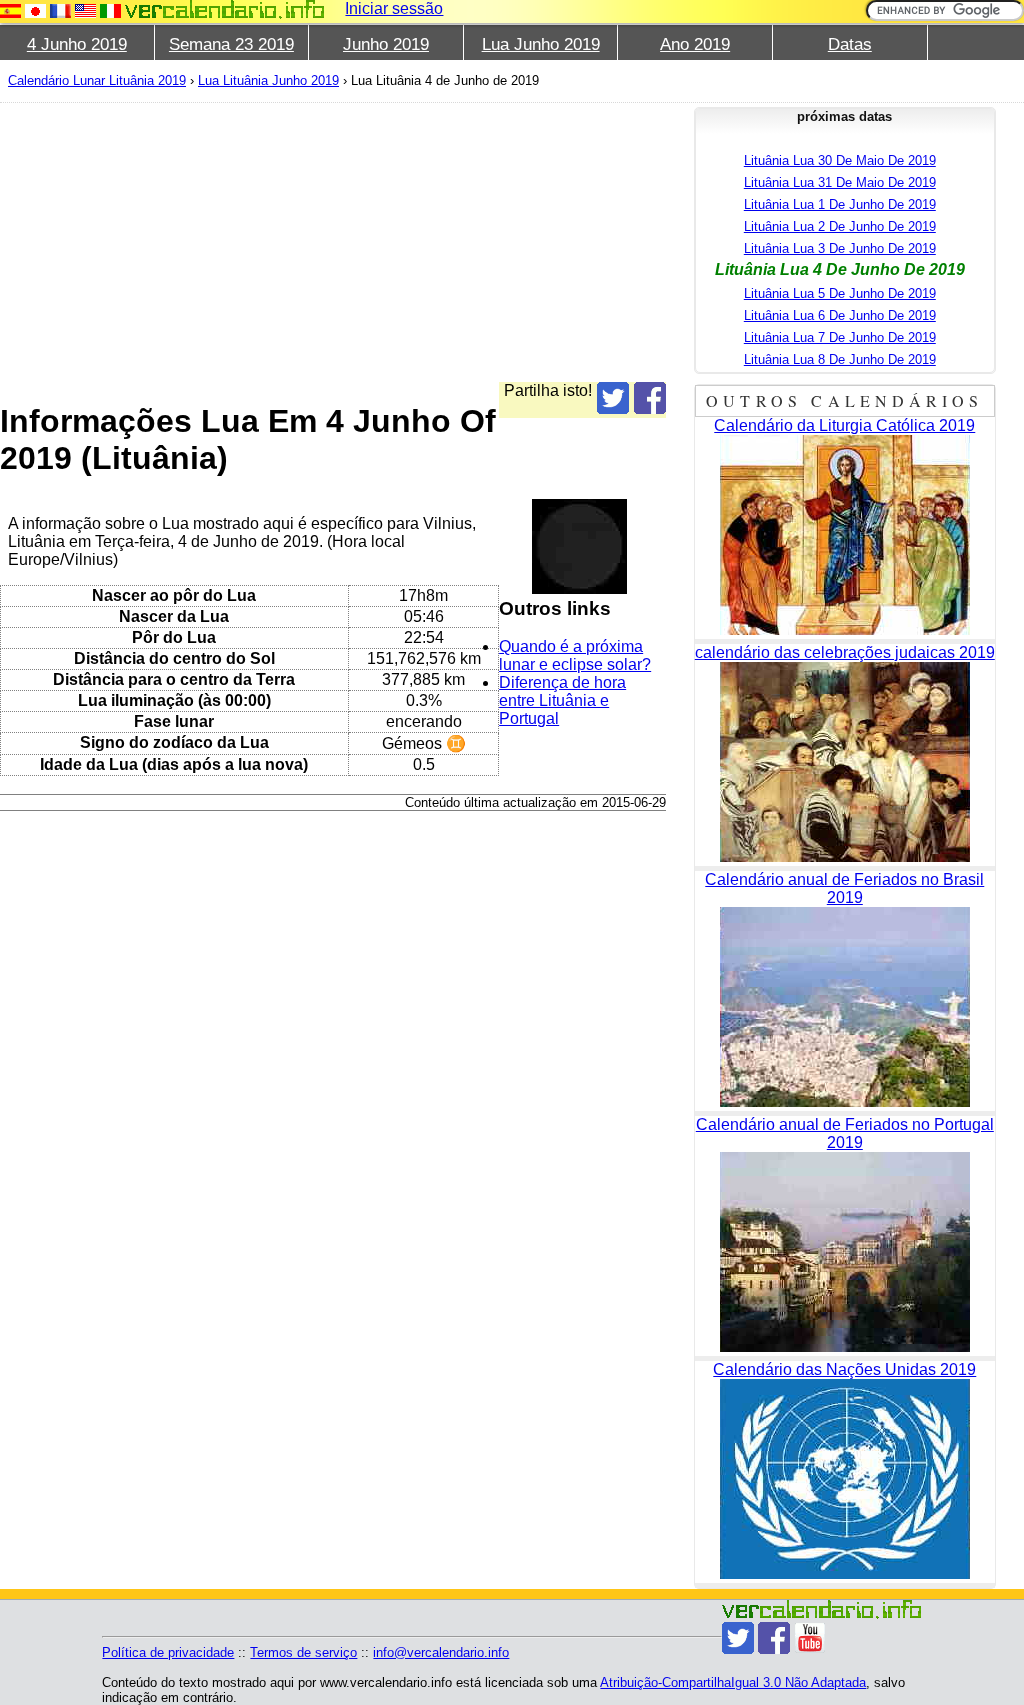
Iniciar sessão (394, 8)
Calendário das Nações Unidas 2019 (844, 1369)
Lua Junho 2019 (541, 44)
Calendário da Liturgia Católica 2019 (844, 425)
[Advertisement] (333, 242)
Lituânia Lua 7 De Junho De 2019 (840, 337)
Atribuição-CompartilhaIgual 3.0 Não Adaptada (733, 1682)
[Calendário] (225, 9)
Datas (850, 44)
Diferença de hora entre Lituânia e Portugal (562, 700)
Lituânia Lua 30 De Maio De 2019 (840, 160)
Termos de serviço (303, 1652)
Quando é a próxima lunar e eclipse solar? (575, 655)
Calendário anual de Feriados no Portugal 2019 (845, 1133)
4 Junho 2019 (77, 44)
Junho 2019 (386, 44)
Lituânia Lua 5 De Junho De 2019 (840, 293)
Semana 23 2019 (231, 44)
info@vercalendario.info (441, 1652)
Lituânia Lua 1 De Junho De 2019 (840, 204)
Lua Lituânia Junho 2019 (268, 80)
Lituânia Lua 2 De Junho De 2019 (840, 226)
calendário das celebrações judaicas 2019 (845, 652)
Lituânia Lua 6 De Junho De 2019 (840, 315)
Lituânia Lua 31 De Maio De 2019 (840, 182)
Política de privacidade (168, 1652)
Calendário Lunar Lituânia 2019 (97, 80)
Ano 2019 (695, 44)
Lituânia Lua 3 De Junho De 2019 (840, 248)
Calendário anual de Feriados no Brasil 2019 (844, 888)
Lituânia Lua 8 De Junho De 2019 (840, 359)
